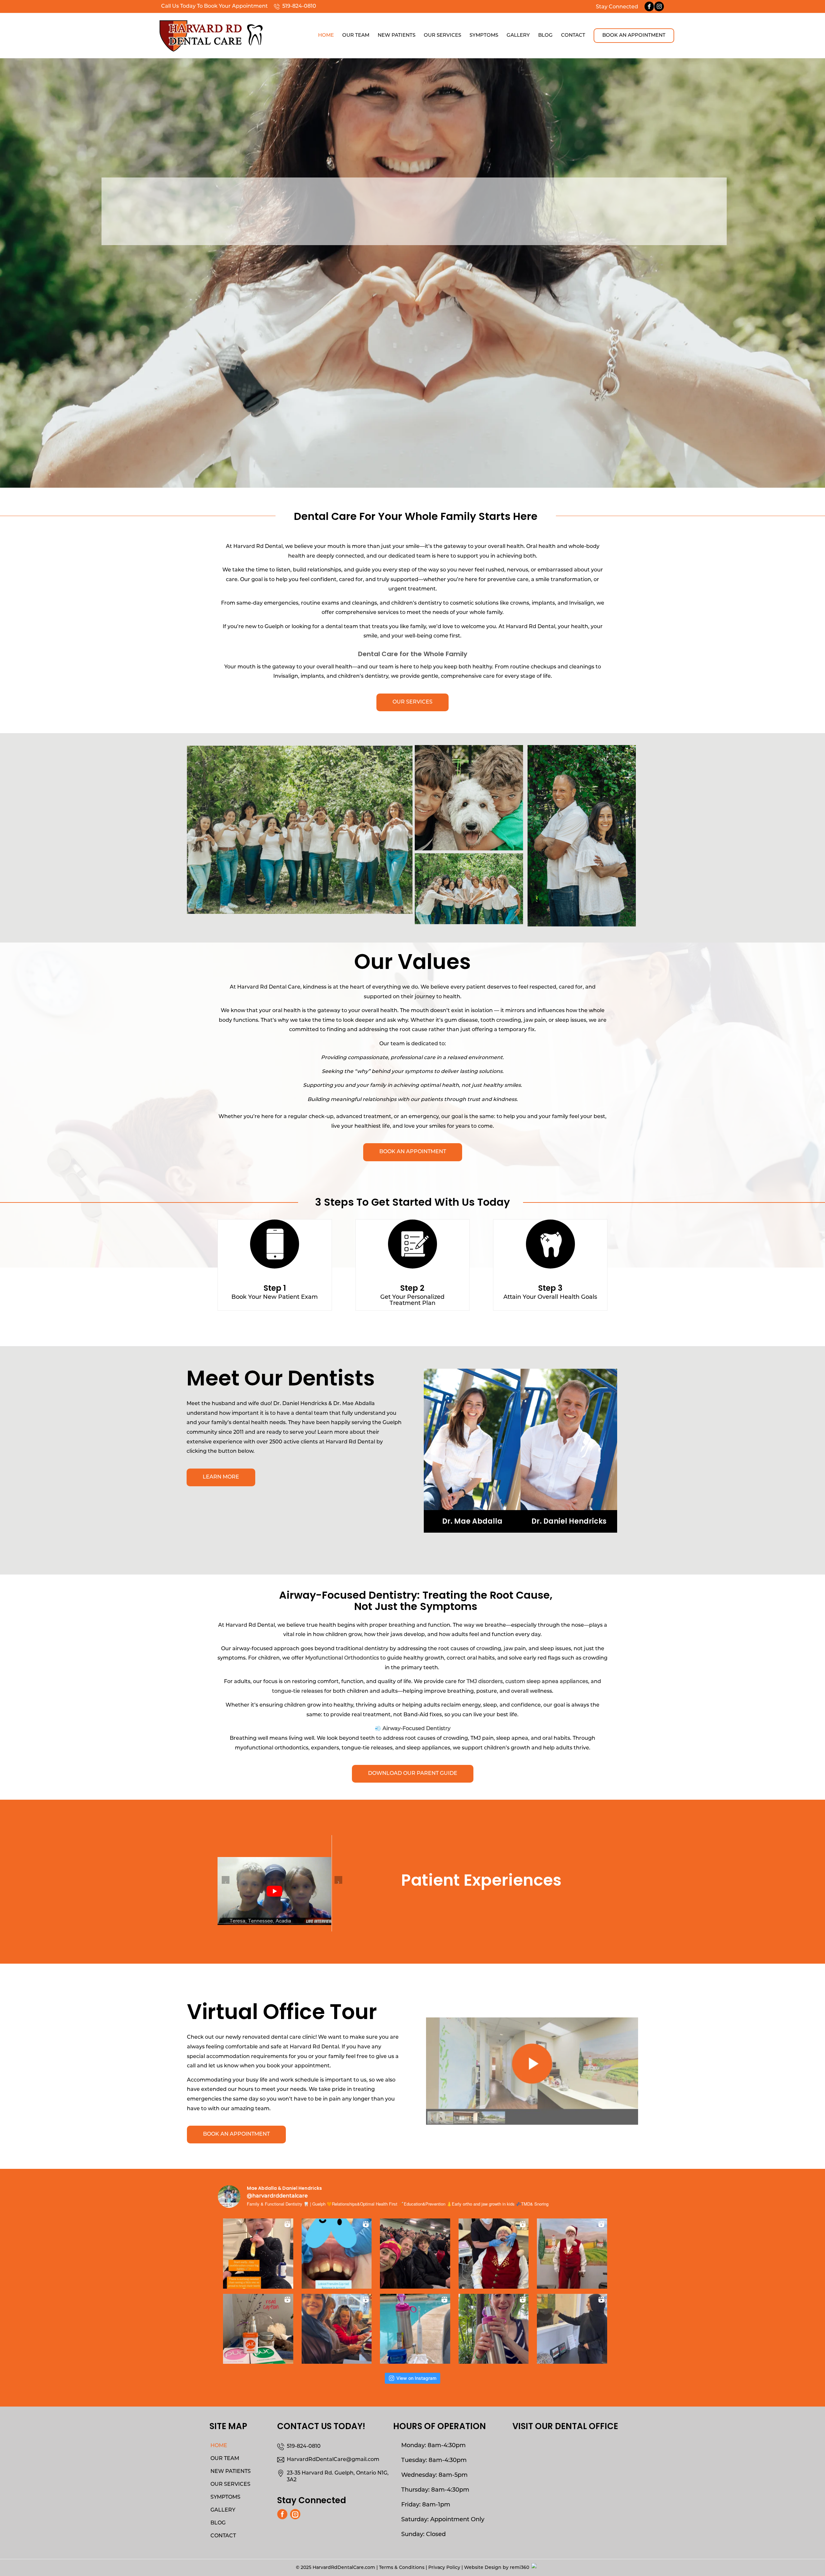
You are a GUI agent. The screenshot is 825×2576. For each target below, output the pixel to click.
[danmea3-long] (582, 840)
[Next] (819, 273)
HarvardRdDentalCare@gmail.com (333, 2460)
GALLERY (223, 2510)
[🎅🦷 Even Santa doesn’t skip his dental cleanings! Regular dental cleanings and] (494, 2251)
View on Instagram (416, 2378)
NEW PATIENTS (231, 2472)
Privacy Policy (444, 2568)
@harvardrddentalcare (277, 2196)
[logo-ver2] (211, 32)
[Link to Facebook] (649, 6)
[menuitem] (326, 36)
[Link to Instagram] (659, 6)
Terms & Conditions (402, 2568)
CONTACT (223, 2536)
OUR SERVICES (230, 2485)
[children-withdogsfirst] (469, 840)
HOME (219, 2446)
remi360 (519, 2568)
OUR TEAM (225, 2459)
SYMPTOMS (225, 2497)
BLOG (218, 2523)
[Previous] (6, 273)
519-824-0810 (299, 6)
